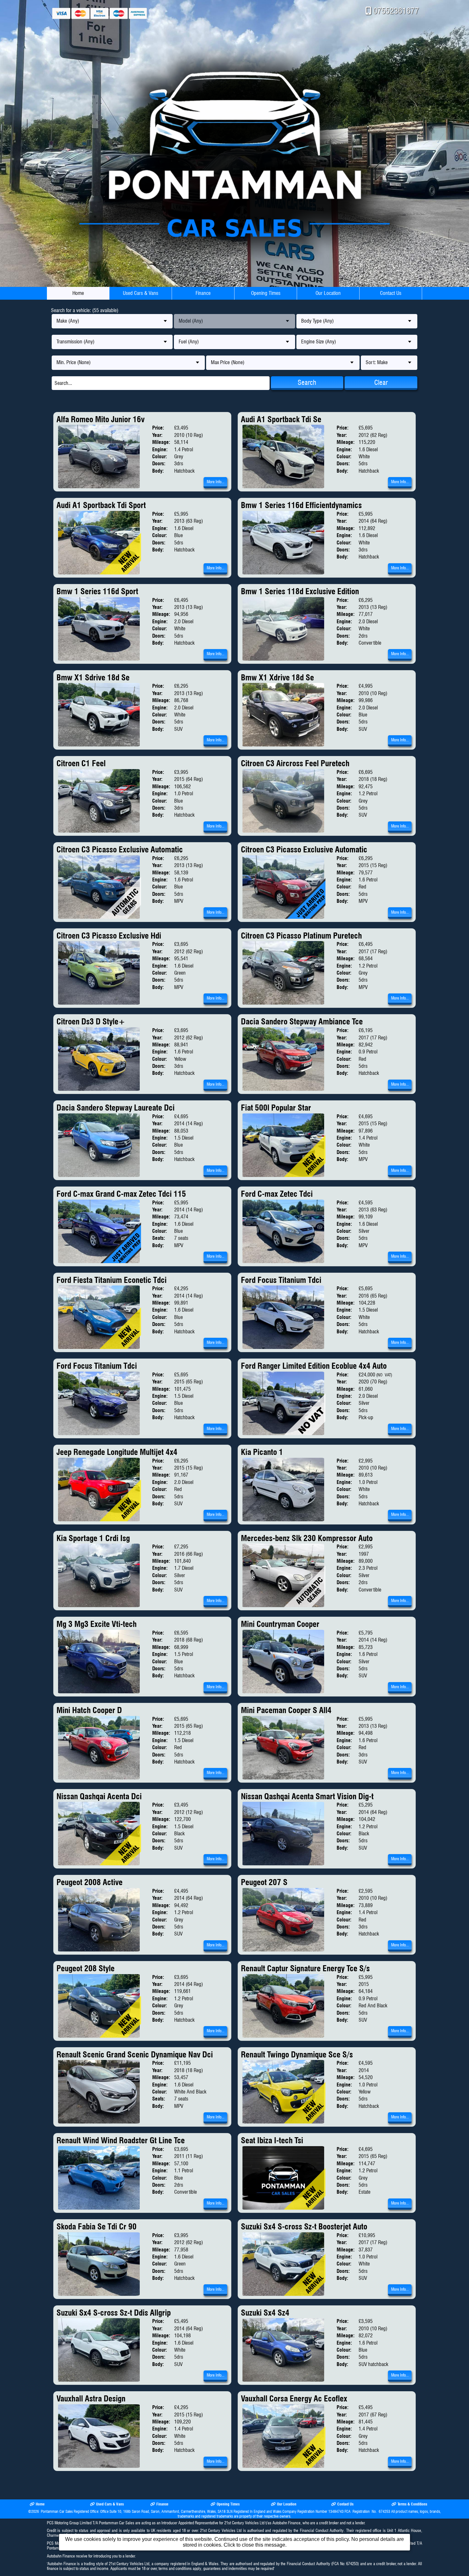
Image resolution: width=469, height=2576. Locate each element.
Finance (203, 293)
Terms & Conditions (412, 2504)
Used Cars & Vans (141, 293)
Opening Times (266, 293)
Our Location (328, 293)
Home (78, 293)
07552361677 (396, 11)
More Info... (216, 482)
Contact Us (391, 293)
